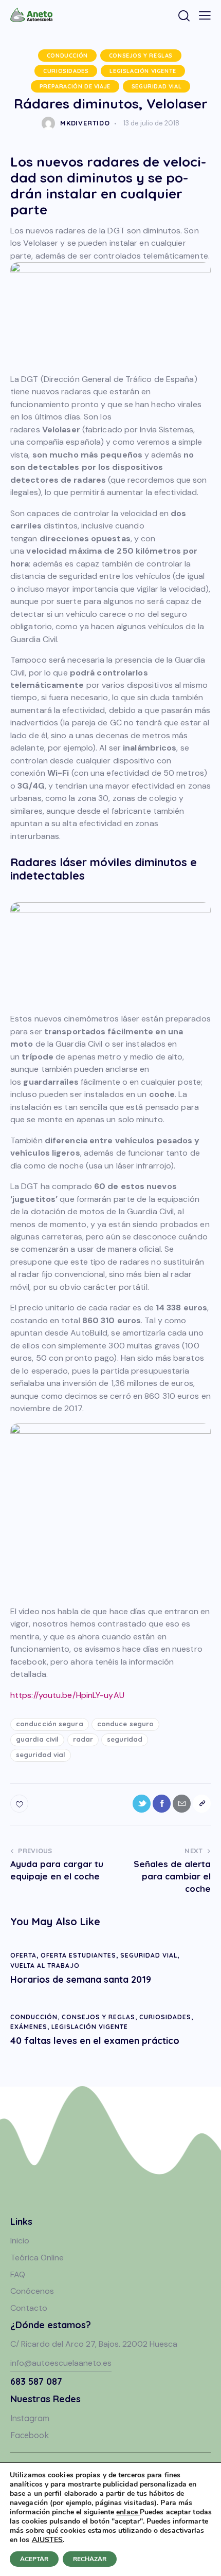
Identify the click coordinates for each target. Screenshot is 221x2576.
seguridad (125, 1739)
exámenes (29, 2027)
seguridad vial (156, 86)
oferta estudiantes (78, 1955)
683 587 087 (36, 2381)
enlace (128, 2512)
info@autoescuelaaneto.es (61, 2363)
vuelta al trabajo (45, 1966)
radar (83, 1739)
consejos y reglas (141, 56)
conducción (67, 56)
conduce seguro (125, 1724)
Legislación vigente (143, 71)
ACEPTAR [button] (34, 2559)
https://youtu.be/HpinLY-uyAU (67, 1695)
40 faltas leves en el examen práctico (95, 2041)
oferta (23, 1955)
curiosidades (66, 71)
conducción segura (50, 1724)
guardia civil (37, 1739)
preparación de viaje (75, 86)
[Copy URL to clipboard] (202, 1804)
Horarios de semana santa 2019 (81, 1980)
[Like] (20, 1804)
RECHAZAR (90, 2559)
